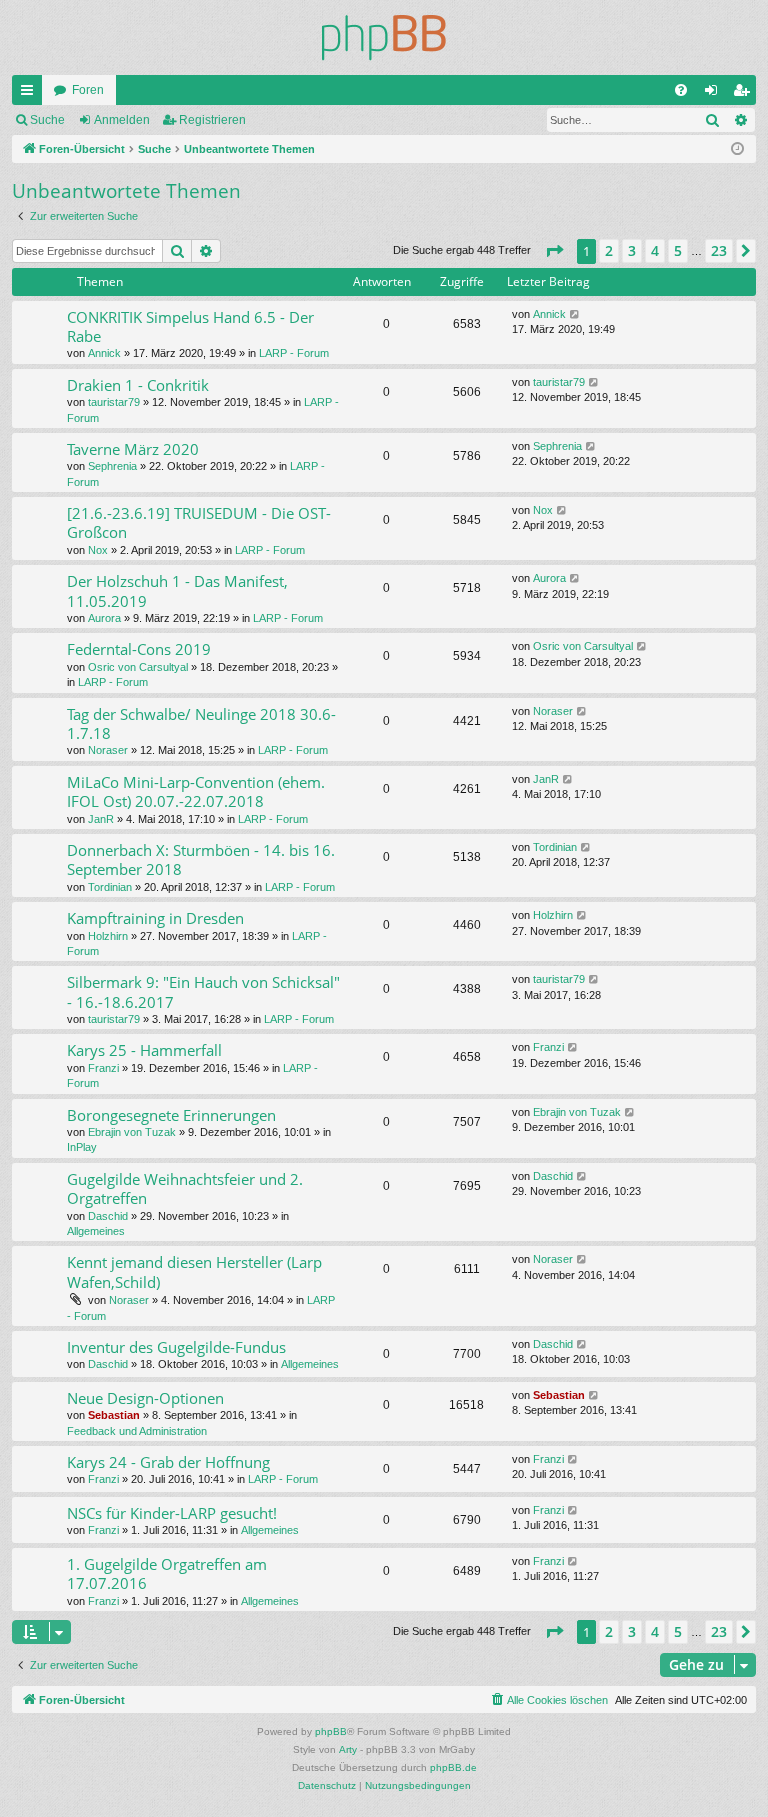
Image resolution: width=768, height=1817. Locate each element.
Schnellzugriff (31, 94)
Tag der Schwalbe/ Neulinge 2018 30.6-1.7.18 (201, 723)
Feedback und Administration (137, 1431)
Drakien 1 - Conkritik (138, 385)
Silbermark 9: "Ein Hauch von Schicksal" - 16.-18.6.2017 (203, 991)
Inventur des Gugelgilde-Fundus (176, 1347)
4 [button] (655, 250)
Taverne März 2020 (133, 449)
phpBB (331, 1731)
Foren (88, 90)
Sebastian (114, 1415)
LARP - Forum (294, 353)
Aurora (104, 618)
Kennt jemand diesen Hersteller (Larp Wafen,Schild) (194, 1271)
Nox (98, 550)
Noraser (108, 750)
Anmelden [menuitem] (715, 94)
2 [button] (609, 250)
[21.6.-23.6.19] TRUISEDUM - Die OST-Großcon (199, 522)
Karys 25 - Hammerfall (144, 1050)
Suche (47, 120)
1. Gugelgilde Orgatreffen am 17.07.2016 (167, 1573)
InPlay (82, 1147)
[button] (554, 251)
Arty (348, 1749)
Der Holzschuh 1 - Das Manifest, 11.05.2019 (177, 590)
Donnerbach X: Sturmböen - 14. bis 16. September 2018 (201, 859)
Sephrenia (112, 466)
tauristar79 (114, 402)
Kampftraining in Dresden (155, 918)
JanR (101, 819)
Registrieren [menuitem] (745, 94)
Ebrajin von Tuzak (132, 1132)
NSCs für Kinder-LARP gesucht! (172, 1513)
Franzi (103, 1068)
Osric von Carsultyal (138, 667)
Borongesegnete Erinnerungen (171, 1115)
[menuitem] (681, 90)
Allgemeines (96, 1231)
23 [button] (719, 250)
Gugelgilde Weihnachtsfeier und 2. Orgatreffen (185, 1188)
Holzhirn (108, 936)
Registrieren (212, 120)
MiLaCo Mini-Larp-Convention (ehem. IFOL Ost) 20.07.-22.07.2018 (196, 791)
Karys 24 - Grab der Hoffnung (168, 1462)
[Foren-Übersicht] (384, 37)
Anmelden (122, 120)
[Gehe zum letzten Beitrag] (575, 314)
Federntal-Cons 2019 (139, 649)
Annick (104, 353)
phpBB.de (453, 1767)
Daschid (108, 1216)
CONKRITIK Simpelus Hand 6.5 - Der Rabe (190, 326)
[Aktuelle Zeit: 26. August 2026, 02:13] (737, 149)
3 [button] (632, 250)
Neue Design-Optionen (145, 1398)
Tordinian (110, 887)
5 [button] (678, 250)
